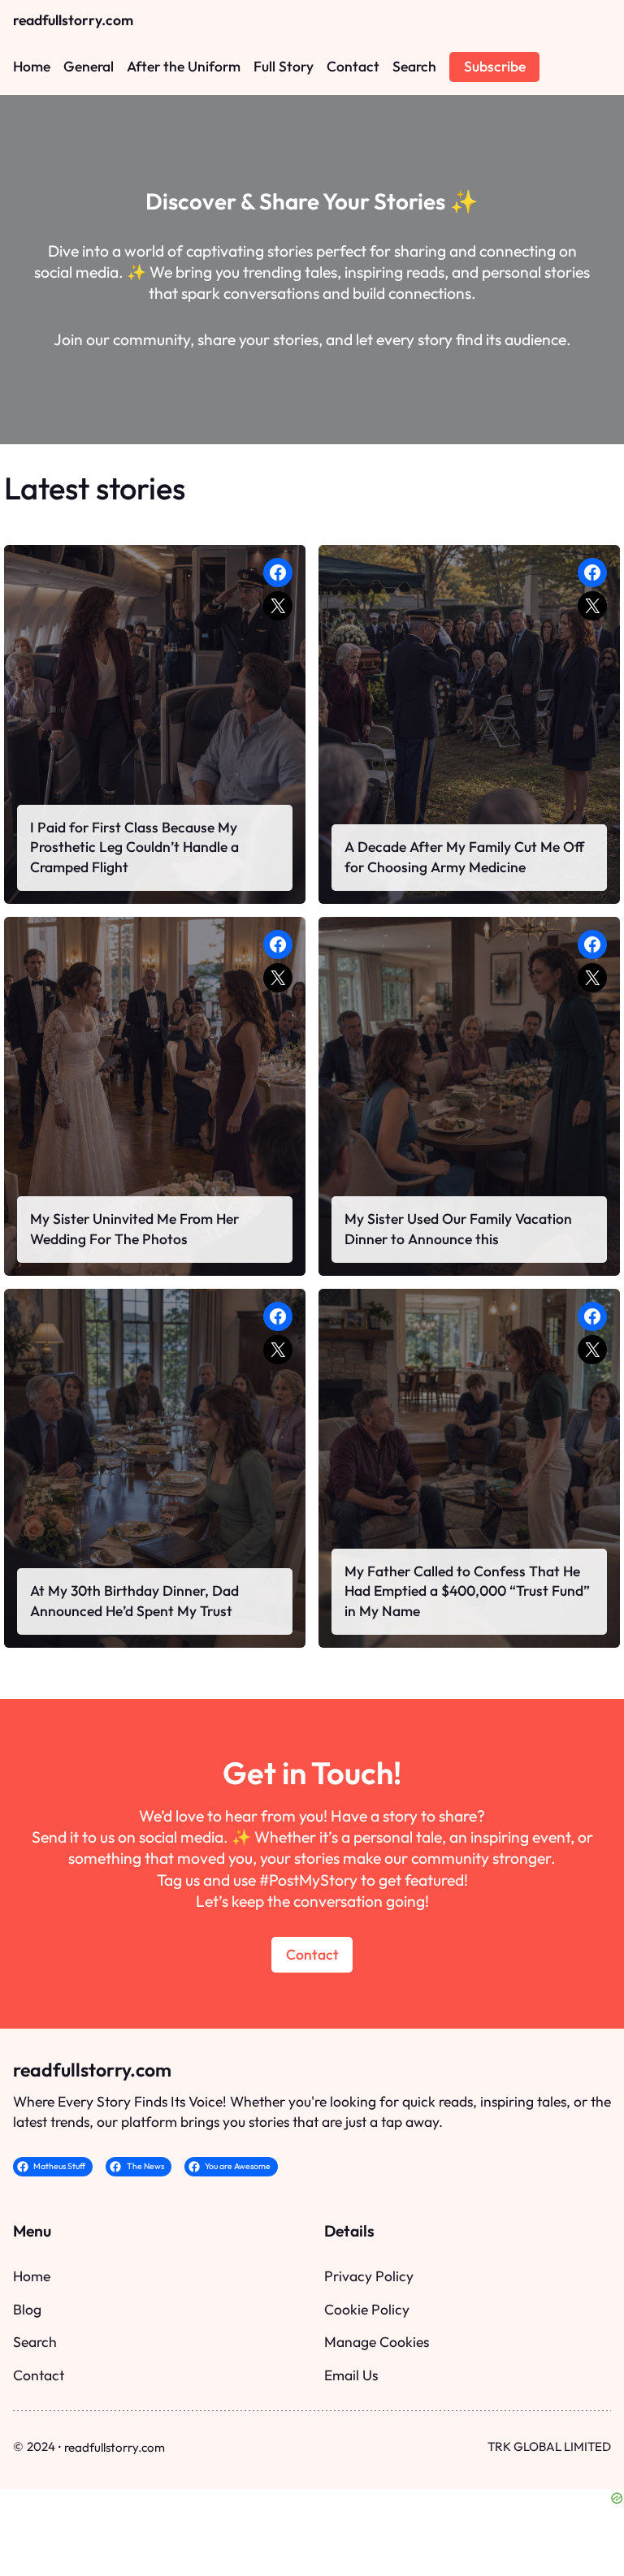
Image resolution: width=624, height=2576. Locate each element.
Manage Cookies (377, 2342)
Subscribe (495, 66)
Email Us (351, 2375)
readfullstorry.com (73, 20)
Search (35, 2342)
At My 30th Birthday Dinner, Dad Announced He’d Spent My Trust (134, 1601)
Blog (27, 2309)
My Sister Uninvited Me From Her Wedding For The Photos (134, 1229)
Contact (312, 1954)
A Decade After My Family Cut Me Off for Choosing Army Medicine (464, 857)
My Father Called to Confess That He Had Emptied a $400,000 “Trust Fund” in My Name (467, 1591)
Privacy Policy (369, 2276)
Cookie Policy (367, 2309)
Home (32, 2276)
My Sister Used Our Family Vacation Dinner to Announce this (458, 1229)
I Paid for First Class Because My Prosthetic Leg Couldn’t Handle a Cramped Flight (134, 847)
